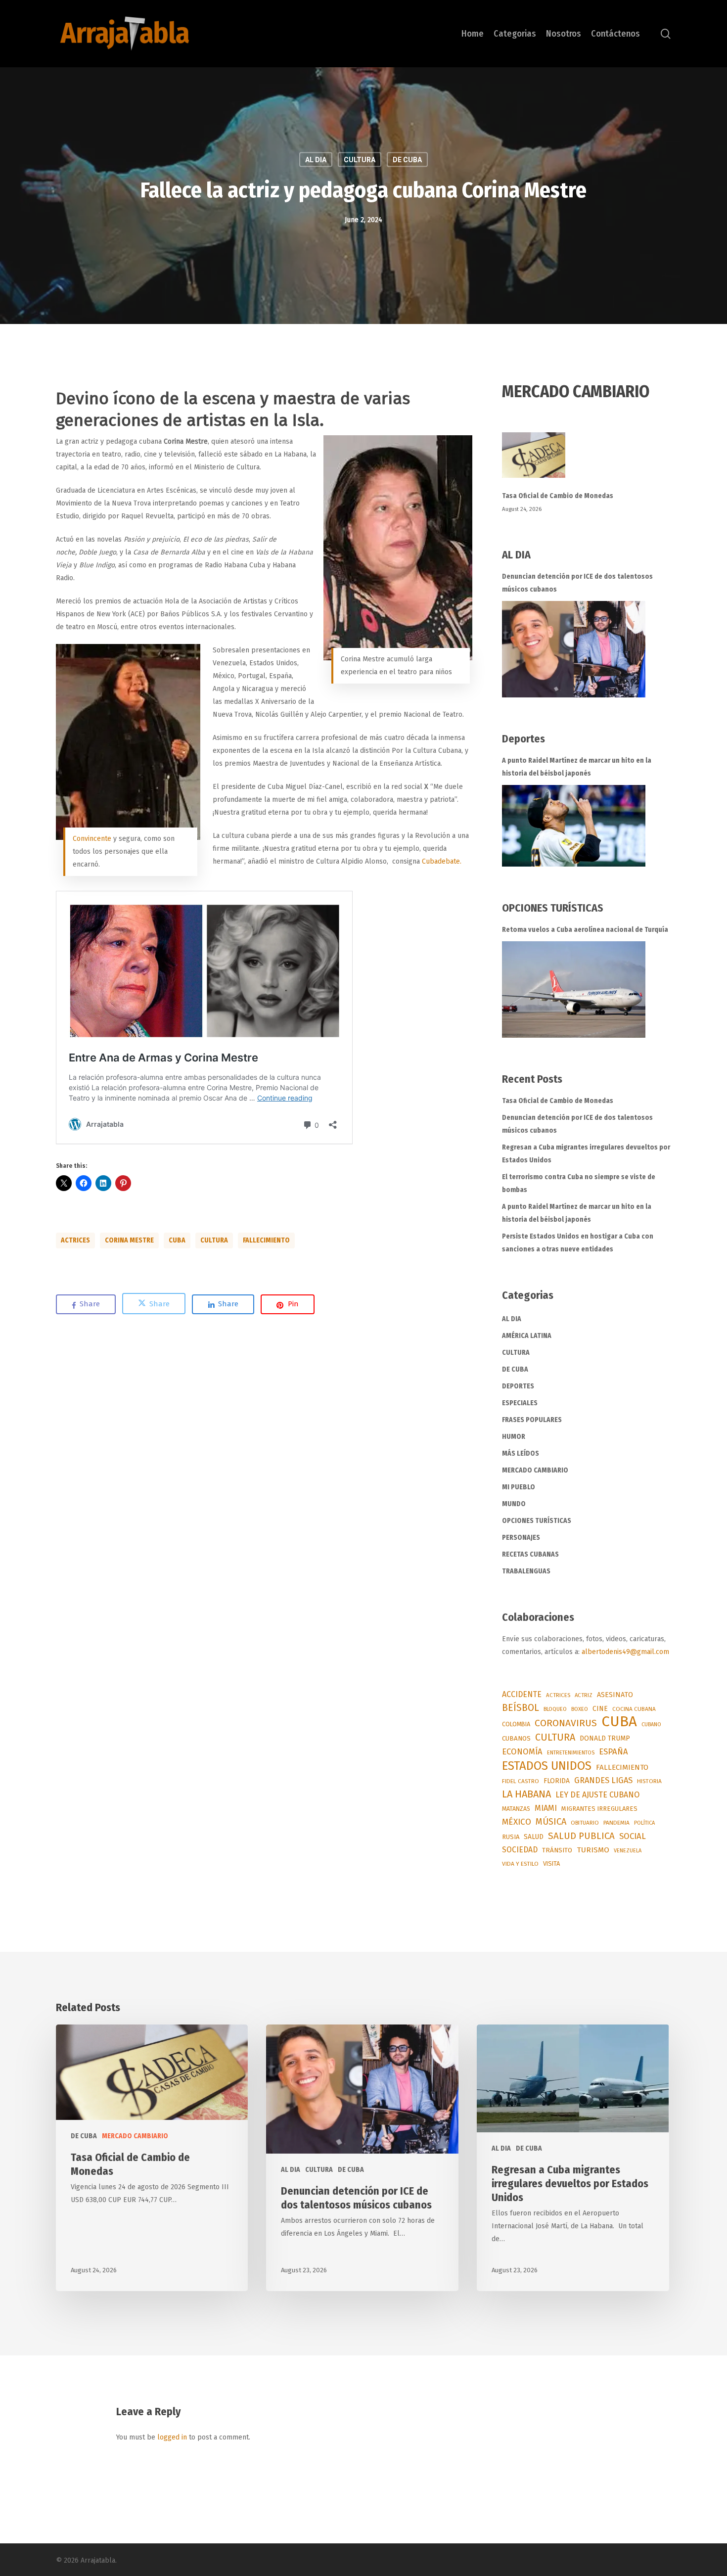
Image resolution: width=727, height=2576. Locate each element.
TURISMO (593, 1850)
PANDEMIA (616, 1823)
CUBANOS (516, 1739)
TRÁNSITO (557, 1850)
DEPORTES (518, 1386)
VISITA (551, 1863)
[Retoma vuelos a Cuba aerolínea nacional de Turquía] (574, 989)
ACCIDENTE (522, 1694)
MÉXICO (517, 1822)
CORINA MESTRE (129, 1240)
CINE (600, 1709)
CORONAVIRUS (566, 1723)
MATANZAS (516, 1809)
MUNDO (514, 1504)
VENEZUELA (628, 1851)
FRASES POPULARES (532, 1420)
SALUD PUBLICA (581, 1836)
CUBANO (651, 1725)
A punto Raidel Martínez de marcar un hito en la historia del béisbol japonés (577, 767)
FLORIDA (557, 1781)
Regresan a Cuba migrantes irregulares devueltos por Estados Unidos (586, 1154)
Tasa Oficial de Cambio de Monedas (558, 496)
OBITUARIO (585, 1823)
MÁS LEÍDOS (521, 1453)
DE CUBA (407, 160)
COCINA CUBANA (634, 1709)
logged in (172, 2437)
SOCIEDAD (520, 1850)
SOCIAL (633, 1836)
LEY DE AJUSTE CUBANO (597, 1795)
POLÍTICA (644, 1823)
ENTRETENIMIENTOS (571, 1753)
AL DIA (316, 160)
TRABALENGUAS (526, 1571)
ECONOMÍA (522, 1751)
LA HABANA (526, 1794)
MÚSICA (551, 1822)
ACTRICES (75, 1240)
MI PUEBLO (519, 1487)
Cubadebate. (442, 861)
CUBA (177, 1240)
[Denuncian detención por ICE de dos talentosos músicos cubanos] (574, 649)
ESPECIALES (520, 1403)
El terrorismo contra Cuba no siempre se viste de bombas (579, 1183)
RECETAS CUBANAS (530, 1554)
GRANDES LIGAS (603, 1780)
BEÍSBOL (521, 1708)
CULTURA (360, 160)
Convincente (92, 839)
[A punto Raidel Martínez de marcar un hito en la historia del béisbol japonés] (574, 826)
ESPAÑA (613, 1751)
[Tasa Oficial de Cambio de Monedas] (587, 461)
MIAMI (546, 1808)
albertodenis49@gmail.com (625, 1652)
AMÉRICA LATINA (527, 1336)
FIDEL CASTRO (521, 1781)
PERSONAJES (521, 1538)
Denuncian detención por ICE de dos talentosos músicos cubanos (577, 583)
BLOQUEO (555, 1709)
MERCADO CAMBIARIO (535, 1470)
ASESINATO (615, 1695)
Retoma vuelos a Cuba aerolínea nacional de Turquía (585, 930)
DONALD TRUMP (605, 1738)
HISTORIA (649, 1781)
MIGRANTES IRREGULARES (599, 1809)
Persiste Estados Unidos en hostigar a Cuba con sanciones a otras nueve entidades (578, 1243)
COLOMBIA (516, 1724)
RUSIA (511, 1837)
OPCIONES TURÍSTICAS (537, 1521)
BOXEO (580, 1709)
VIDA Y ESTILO (520, 1864)
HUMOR (514, 1437)
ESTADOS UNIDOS (547, 1766)
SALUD (534, 1837)
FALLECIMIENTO (266, 1240)
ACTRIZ (584, 1695)
